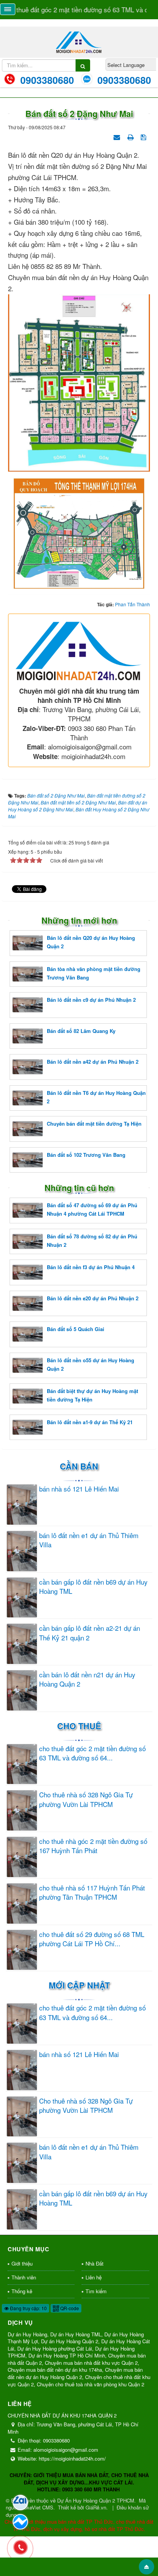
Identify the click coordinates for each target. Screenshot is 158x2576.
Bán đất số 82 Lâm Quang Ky (81, 1031)
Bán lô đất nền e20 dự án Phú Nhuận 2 (93, 1298)
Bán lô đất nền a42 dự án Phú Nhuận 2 (93, 1062)
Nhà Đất (95, 2263)
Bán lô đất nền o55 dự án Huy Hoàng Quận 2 (91, 1364)
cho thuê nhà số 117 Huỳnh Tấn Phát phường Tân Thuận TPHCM (92, 1892)
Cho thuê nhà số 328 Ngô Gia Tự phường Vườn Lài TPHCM (86, 1799)
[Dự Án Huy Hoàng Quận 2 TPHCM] (79, 41)
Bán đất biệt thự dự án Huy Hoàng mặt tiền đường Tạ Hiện (92, 1395)
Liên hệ (94, 2277)
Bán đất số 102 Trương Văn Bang (86, 1155)
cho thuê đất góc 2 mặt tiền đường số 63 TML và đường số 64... (92, 1753)
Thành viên (24, 2277)
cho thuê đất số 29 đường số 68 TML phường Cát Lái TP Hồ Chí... (92, 1939)
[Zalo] (20, 2503)
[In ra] (131, 136)
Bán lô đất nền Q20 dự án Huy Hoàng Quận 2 (91, 942)
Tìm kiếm (96, 2291)
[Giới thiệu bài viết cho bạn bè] (118, 136)
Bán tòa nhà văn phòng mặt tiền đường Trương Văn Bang (94, 973)
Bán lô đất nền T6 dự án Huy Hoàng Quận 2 (96, 1097)
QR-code (69, 2308)
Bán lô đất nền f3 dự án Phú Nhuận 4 (91, 1267)
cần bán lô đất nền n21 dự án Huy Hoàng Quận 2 (87, 1679)
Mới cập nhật (79, 1985)
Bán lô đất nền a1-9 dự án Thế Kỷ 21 (90, 1422)
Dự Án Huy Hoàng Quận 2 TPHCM (96, 2500)
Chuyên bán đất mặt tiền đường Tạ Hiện (94, 1124)
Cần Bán (79, 1466)
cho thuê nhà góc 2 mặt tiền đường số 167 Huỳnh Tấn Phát (93, 1846)
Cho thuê (79, 1726)
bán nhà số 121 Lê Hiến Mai (79, 1489)
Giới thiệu (22, 2263)
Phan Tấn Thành (132, 604)
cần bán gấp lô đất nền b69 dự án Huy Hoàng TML (93, 1587)
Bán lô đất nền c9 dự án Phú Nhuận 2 (91, 1000)
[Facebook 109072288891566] (20, 2522)
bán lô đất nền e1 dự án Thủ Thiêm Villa (89, 1540)
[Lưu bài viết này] (144, 136)
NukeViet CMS (37, 2507)
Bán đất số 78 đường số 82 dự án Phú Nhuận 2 (92, 1240)
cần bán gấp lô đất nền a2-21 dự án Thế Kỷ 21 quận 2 (90, 1633)
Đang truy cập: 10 (28, 2308)
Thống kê (22, 2291)
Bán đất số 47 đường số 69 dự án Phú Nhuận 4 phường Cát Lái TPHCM (92, 1209)
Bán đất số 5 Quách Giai (76, 1329)
